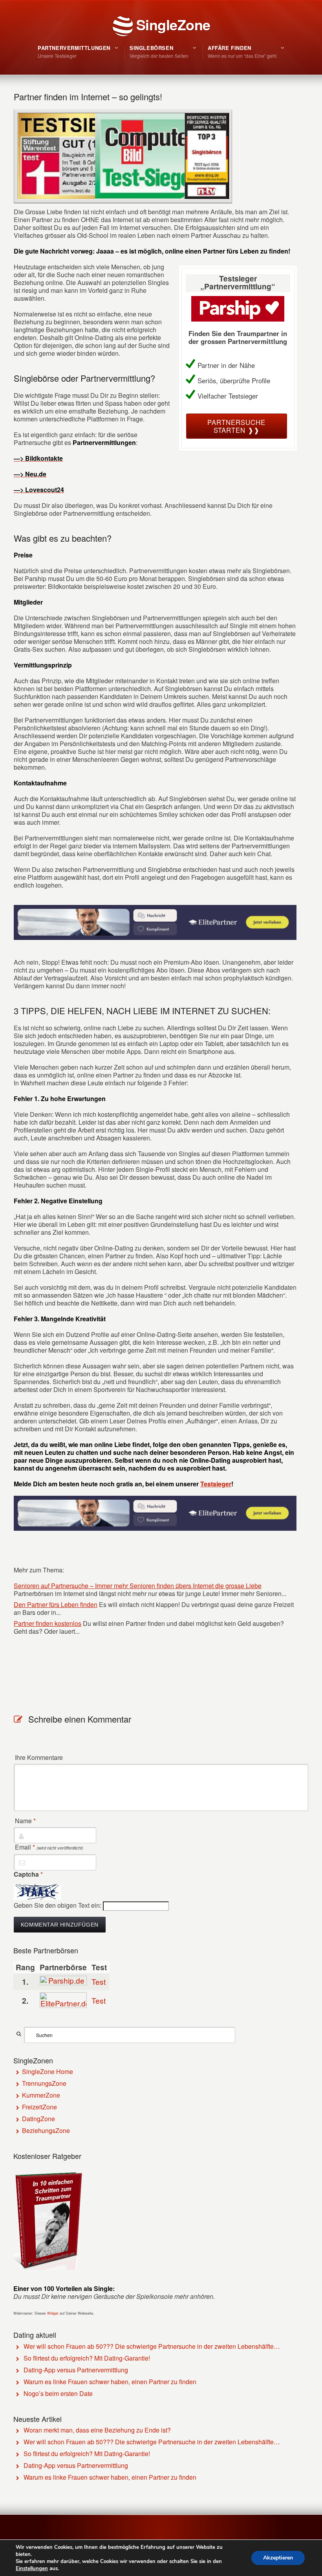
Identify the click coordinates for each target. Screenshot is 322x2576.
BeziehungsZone (46, 2130)
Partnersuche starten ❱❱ (236, 426)
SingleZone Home (48, 2071)
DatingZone (38, 2119)
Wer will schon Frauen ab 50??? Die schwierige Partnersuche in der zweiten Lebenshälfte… (152, 2346)
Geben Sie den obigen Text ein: (58, 1905)
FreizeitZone (39, 2107)
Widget (53, 2313)
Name (25, 1821)
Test (99, 1981)
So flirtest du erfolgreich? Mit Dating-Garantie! (87, 2358)
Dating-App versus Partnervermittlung (76, 2370)
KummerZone (41, 2095)
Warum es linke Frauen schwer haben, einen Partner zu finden (110, 2382)
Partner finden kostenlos (48, 1623)
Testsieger (216, 1484)
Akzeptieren (278, 2558)
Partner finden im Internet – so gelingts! (88, 97)
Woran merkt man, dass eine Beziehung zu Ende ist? (97, 2430)
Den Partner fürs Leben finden (56, 1604)
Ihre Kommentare (39, 1758)
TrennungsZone (44, 2083)
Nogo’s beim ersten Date (58, 2393)
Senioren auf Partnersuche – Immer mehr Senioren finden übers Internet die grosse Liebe (138, 1586)
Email (49, 1847)
